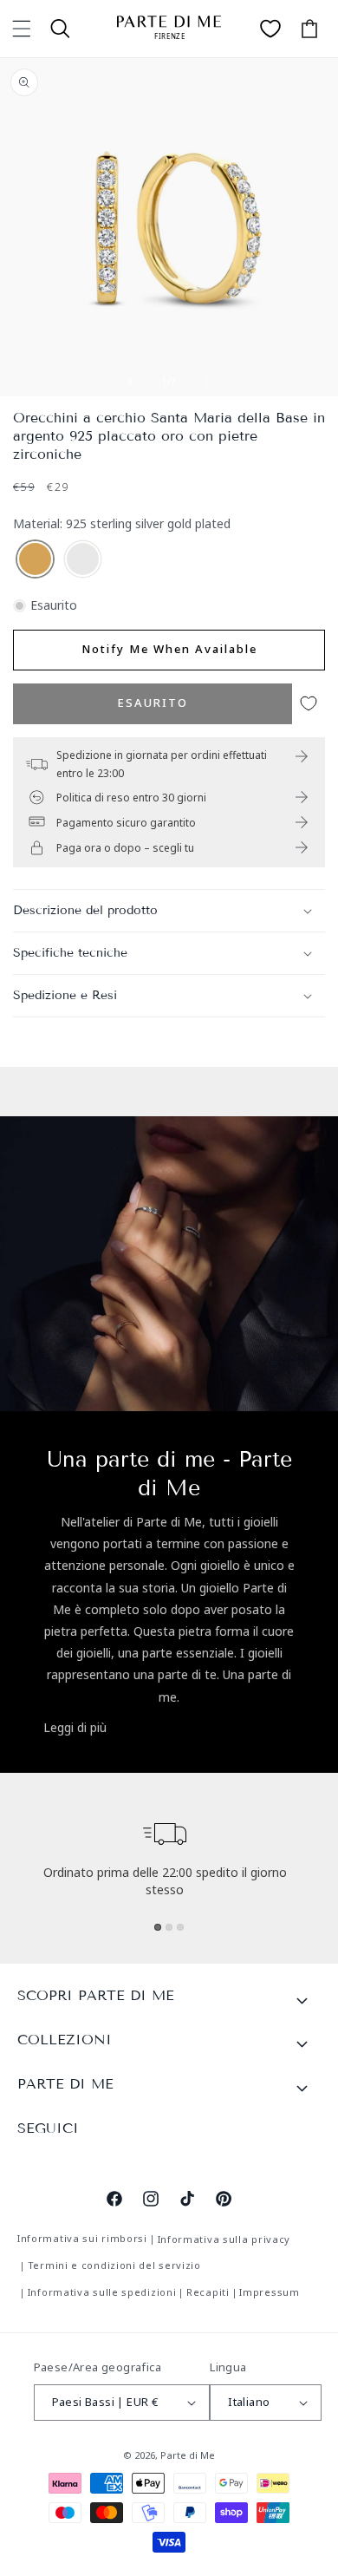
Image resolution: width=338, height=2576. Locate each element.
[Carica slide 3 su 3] (180, 1927)
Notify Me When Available (169, 649)
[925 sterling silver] (83, 560)
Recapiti (208, 2292)
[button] (22, 29)
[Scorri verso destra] (207, 382)
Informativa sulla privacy (224, 2239)
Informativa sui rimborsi (82, 2238)
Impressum (269, 2292)
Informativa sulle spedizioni (102, 2292)
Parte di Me (188, 2455)
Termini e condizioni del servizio (114, 2265)
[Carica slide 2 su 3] (169, 1927)
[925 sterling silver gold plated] (35, 560)
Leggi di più (75, 1727)
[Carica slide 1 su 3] (158, 1927)
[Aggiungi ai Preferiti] (309, 704)
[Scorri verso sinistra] (131, 382)
